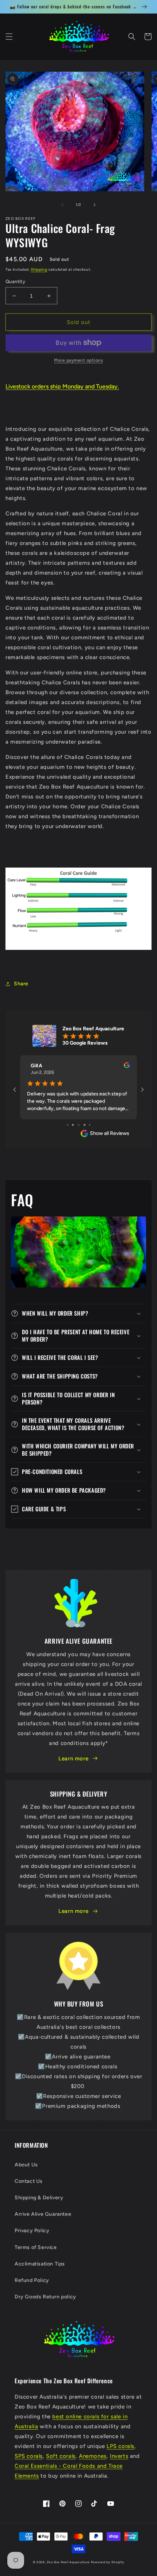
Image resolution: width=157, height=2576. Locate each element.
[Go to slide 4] (85, 1125)
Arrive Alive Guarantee (43, 2214)
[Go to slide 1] (68, 1125)
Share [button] (21, 984)
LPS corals (120, 2446)
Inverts (119, 2456)
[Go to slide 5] (90, 1125)
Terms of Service (36, 2247)
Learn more (73, 1759)
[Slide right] (95, 205)
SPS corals (29, 2456)
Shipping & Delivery (39, 2198)
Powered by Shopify (108, 2562)
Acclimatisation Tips (40, 2264)
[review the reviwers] (127, 1067)
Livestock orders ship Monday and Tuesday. (62, 386)
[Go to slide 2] (73, 1125)
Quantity (15, 281)
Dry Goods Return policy (45, 2297)
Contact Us (29, 2181)
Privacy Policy (32, 2231)
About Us (26, 2165)
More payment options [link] (78, 360)
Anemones (93, 2456)
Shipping (39, 269)
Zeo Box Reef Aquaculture (68, 2562)
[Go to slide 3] (79, 1125)
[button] (9, 37)
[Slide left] (62, 205)
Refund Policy (32, 2280)
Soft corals (61, 2456)
